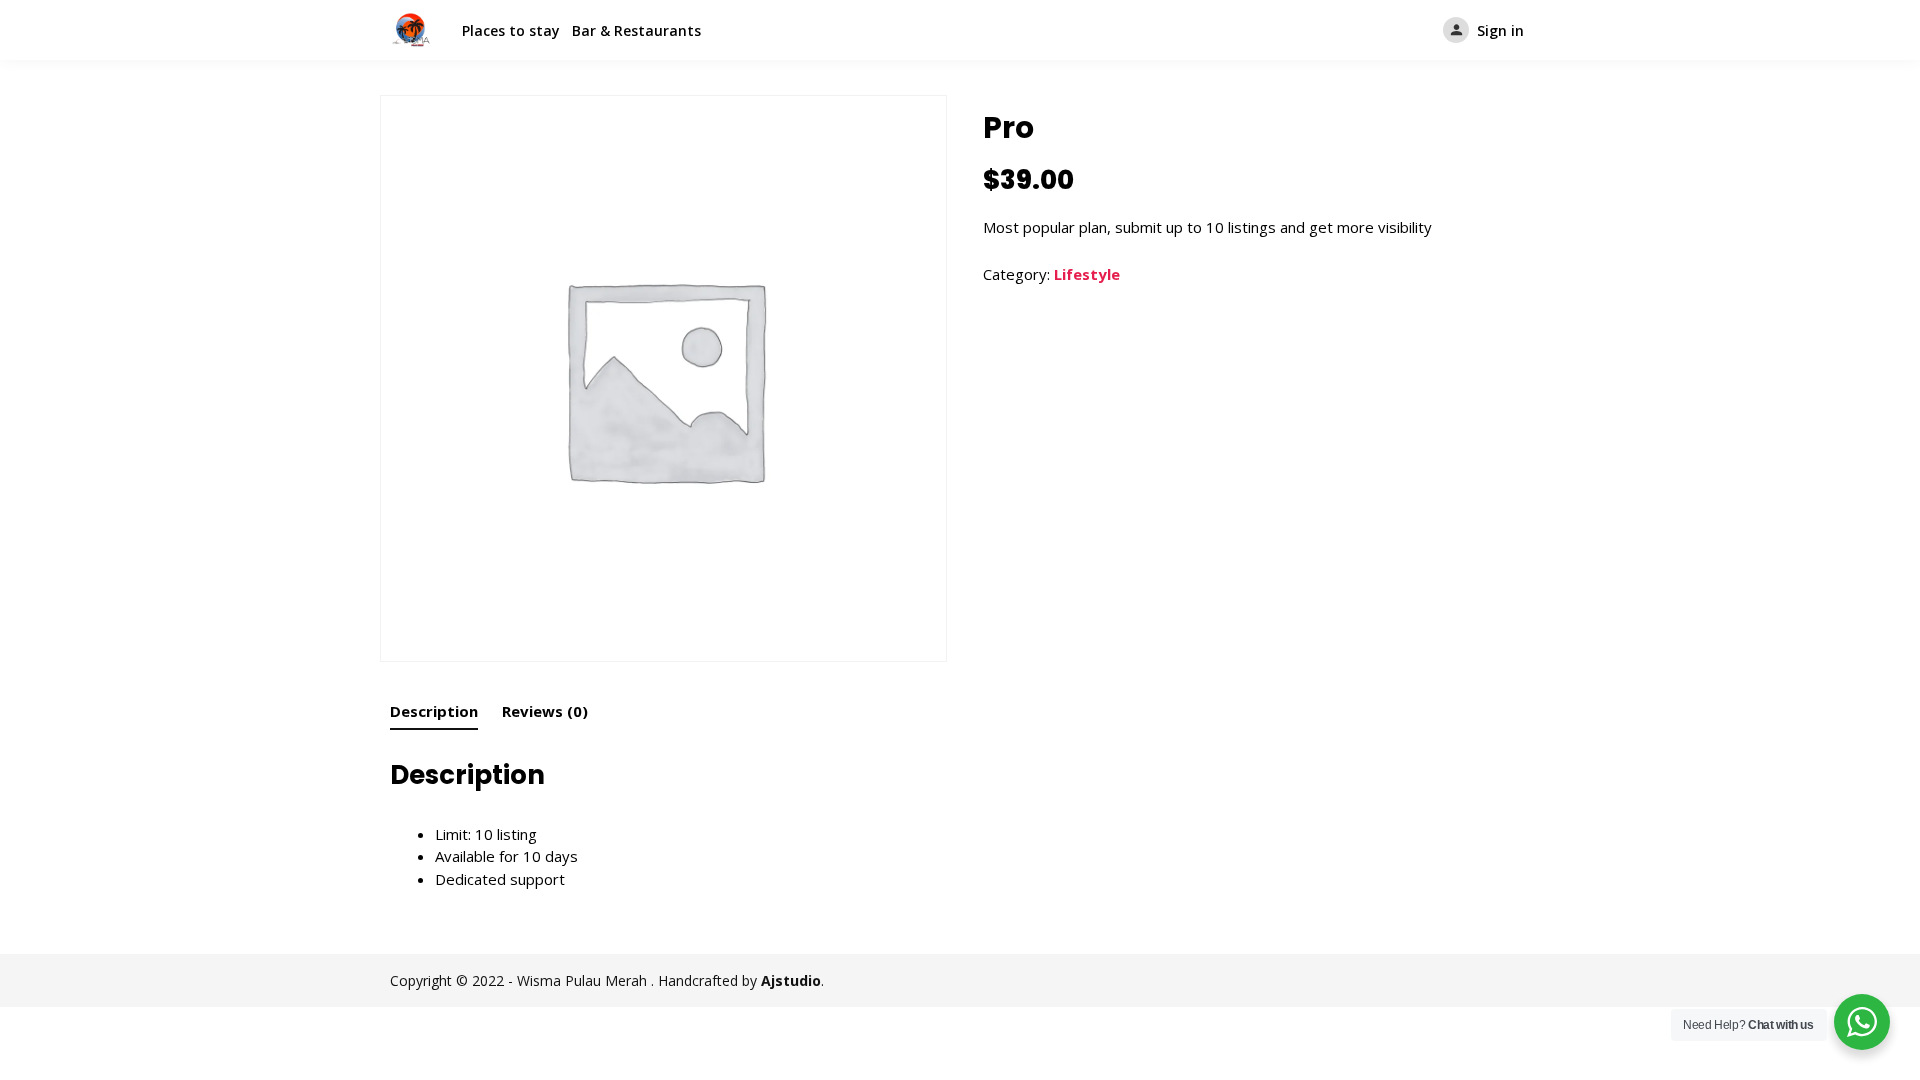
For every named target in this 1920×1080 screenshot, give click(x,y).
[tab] (434, 711)
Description (434, 711)
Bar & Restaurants (636, 30)
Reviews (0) (545, 711)
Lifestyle (1087, 274)
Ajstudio (791, 980)
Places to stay (511, 30)
